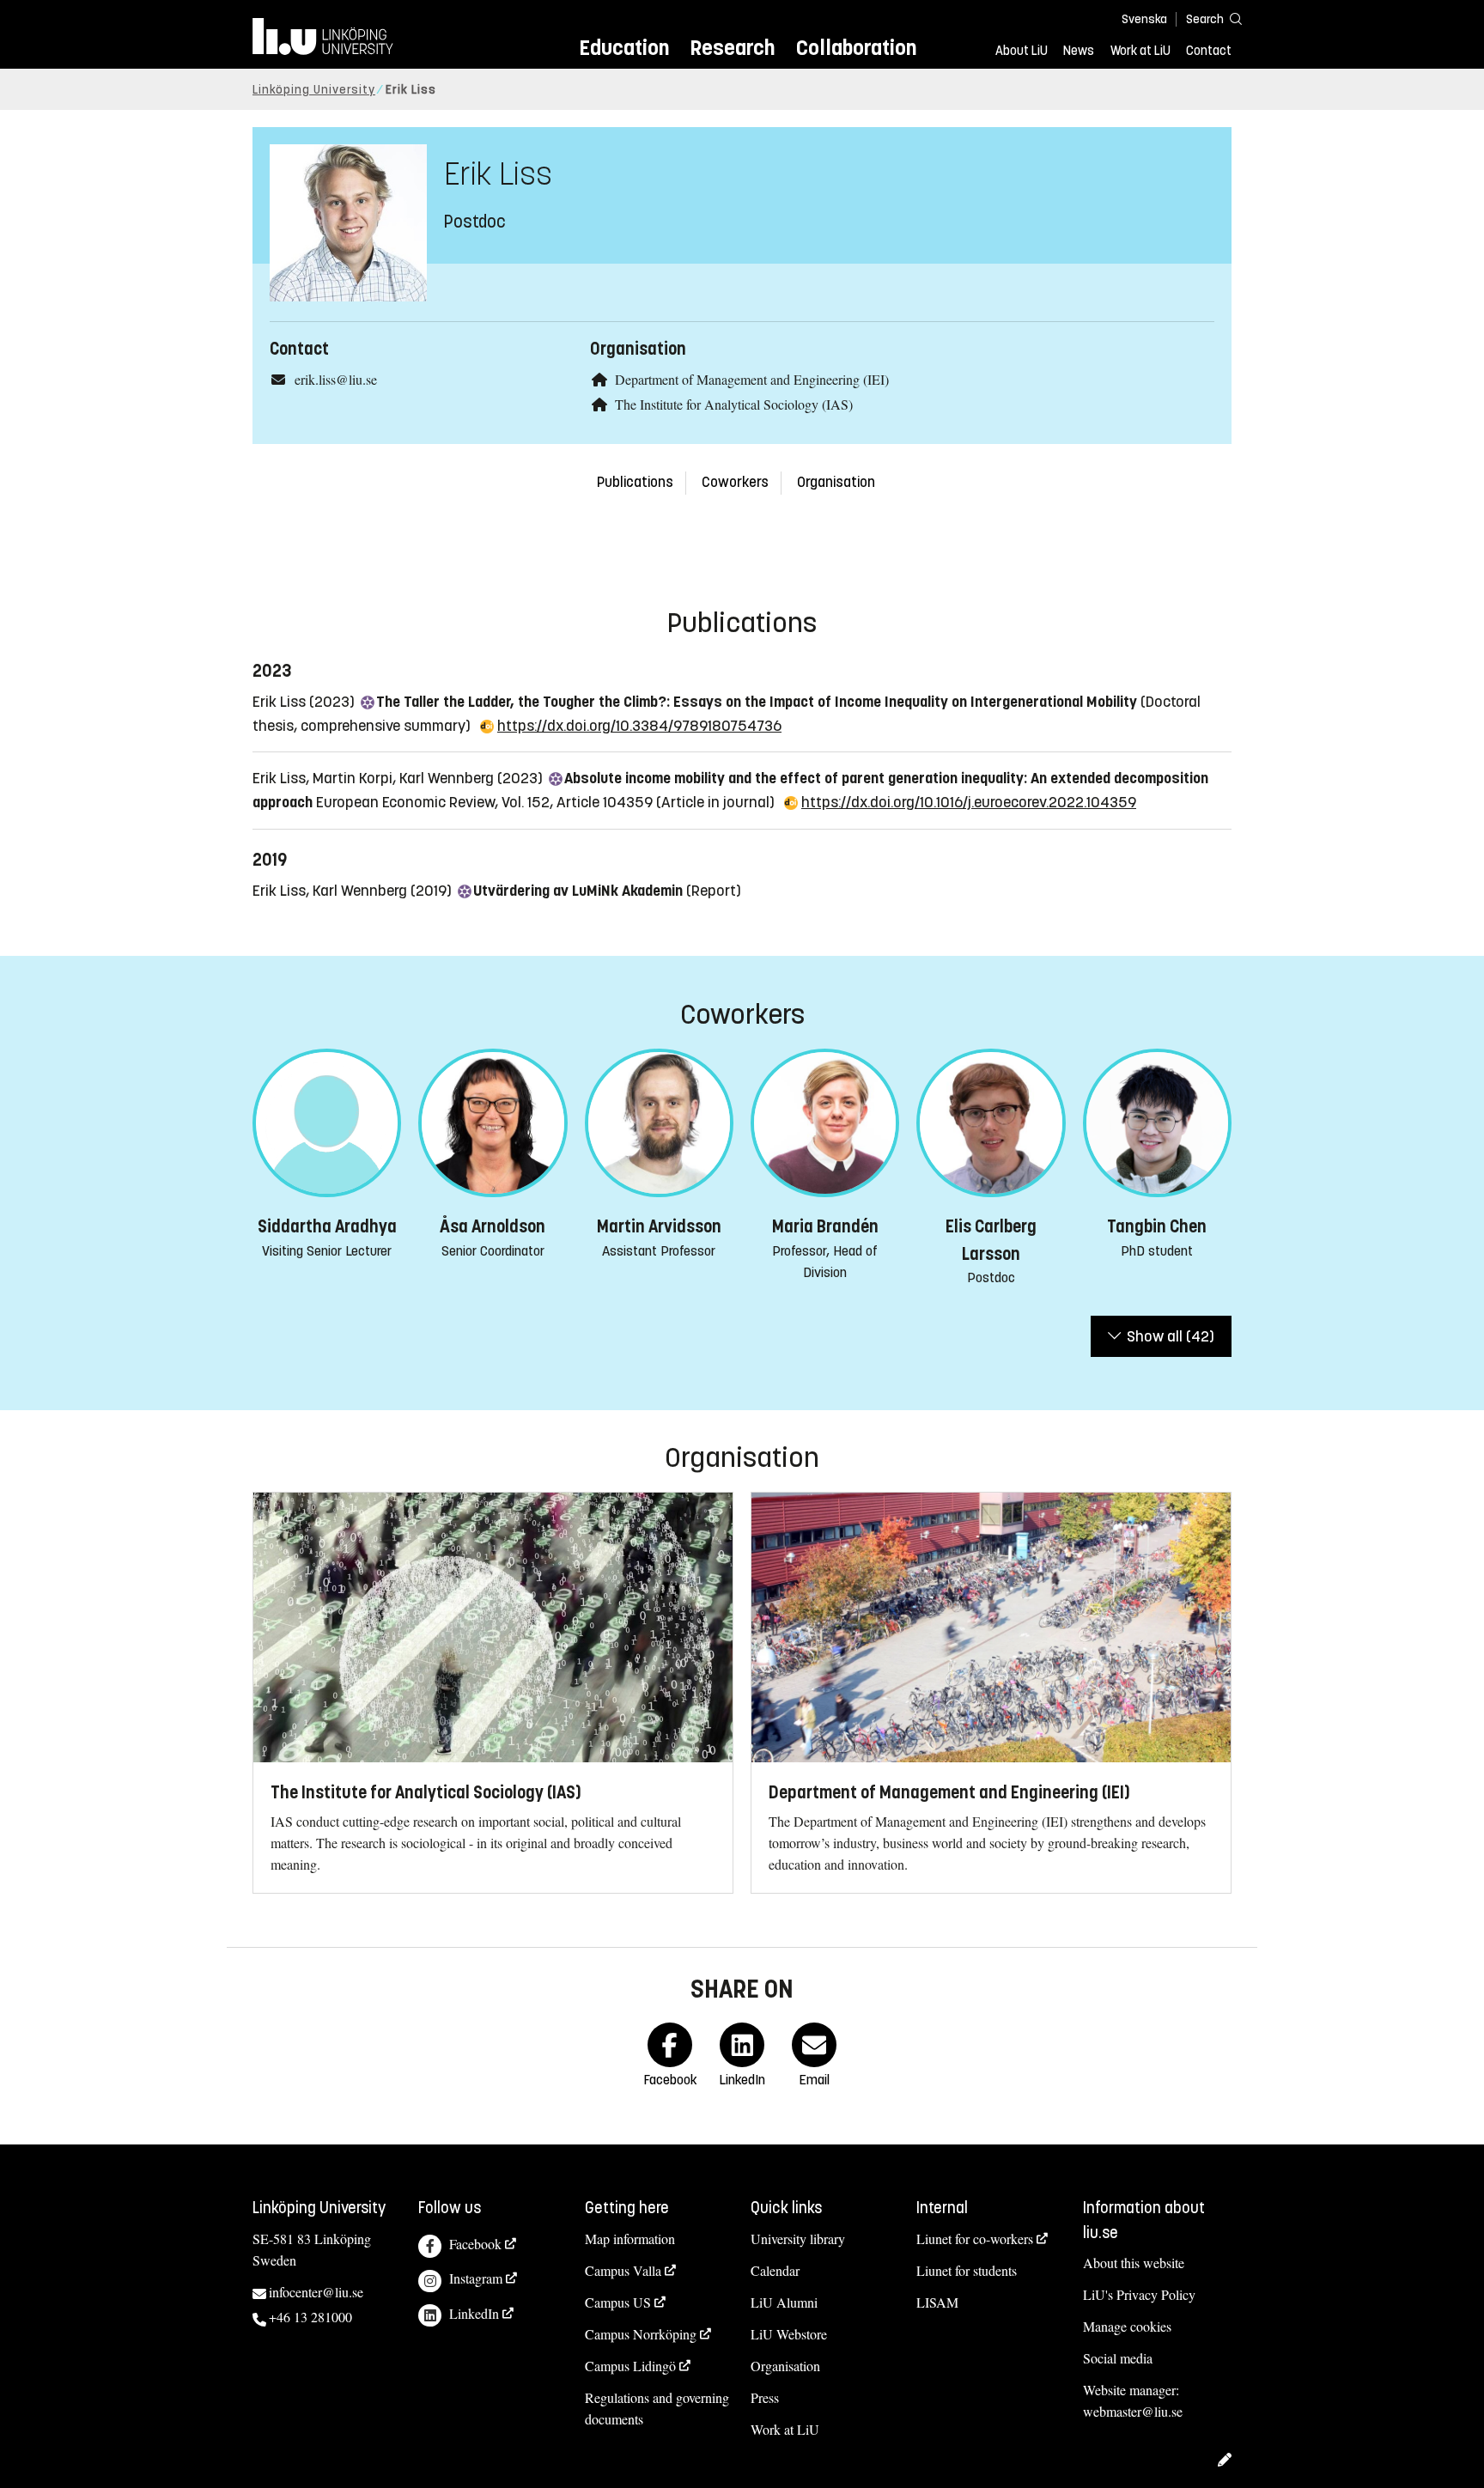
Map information (630, 2239)
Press (765, 2397)
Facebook (475, 2244)
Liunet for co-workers (975, 2239)
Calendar (775, 2270)
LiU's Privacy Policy (1139, 2294)
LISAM (937, 2302)
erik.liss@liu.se (336, 379)
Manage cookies (1127, 2326)
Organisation (836, 482)
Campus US (618, 2302)
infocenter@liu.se (316, 2292)
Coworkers (735, 482)
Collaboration (856, 48)
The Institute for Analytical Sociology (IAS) (734, 404)
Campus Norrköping (641, 2334)
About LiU (1022, 51)
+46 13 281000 (310, 2317)
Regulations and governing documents (657, 2408)
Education (624, 48)
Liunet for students (967, 2270)
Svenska (1144, 19)
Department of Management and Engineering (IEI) (752, 379)
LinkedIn (474, 2313)
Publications (635, 482)
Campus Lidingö (630, 2366)
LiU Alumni (784, 2302)
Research (732, 48)
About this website (1134, 2263)
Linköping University (314, 90)
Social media (1118, 2358)
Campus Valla (623, 2270)
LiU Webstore (789, 2334)
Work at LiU (1140, 51)
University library (798, 2239)
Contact (1209, 51)
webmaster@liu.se (1133, 2411)
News (1079, 51)
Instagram (476, 2278)
